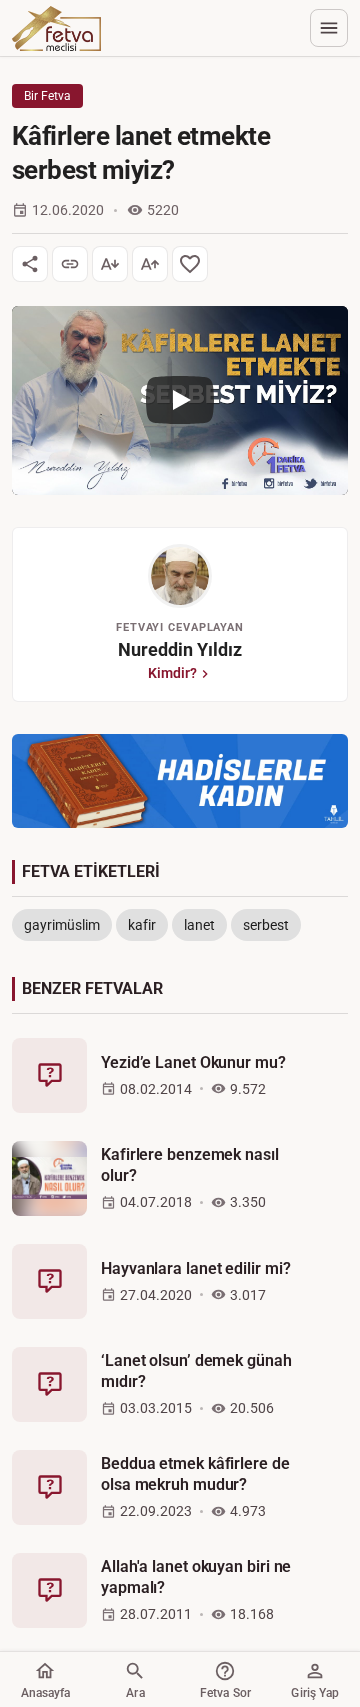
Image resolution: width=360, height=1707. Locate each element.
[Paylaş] (30, 264)
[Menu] (329, 28)
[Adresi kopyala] (70, 264)
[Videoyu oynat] (180, 400)
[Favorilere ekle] (190, 264)
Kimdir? (172, 673)
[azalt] (110, 264)
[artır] (150, 264)
